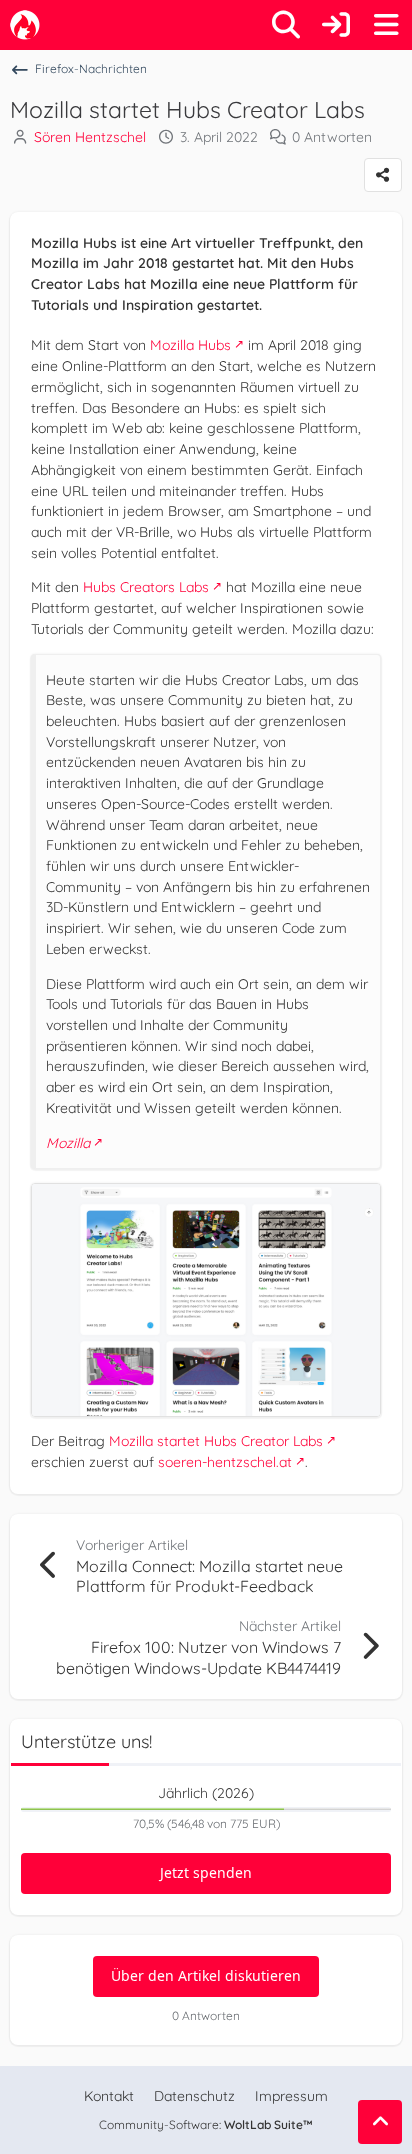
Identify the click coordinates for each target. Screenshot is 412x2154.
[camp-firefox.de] (25, 25)
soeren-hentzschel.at (225, 1462)
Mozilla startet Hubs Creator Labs (216, 1441)
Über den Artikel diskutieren (206, 1975)
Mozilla (68, 1143)
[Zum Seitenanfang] (380, 2122)
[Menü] (386, 25)
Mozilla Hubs (190, 345)
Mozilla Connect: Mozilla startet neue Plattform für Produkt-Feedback (209, 1576)
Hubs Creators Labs (146, 587)
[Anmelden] (336, 25)
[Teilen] (383, 175)
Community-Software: (206, 2124)
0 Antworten (332, 137)
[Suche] (286, 25)
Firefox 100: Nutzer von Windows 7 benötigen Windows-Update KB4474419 (198, 1657)
